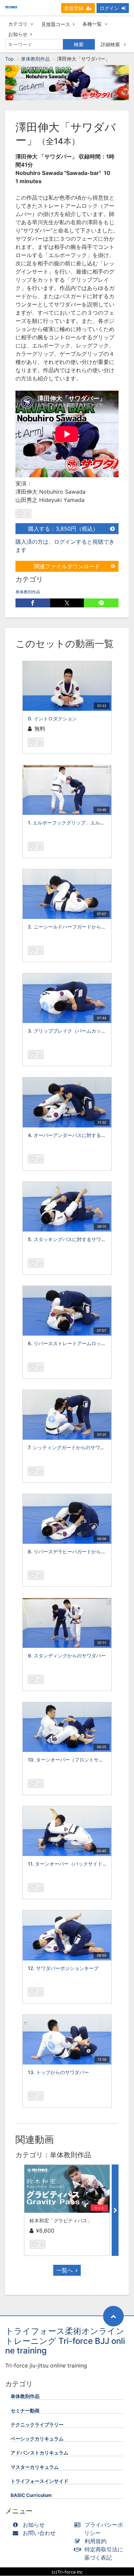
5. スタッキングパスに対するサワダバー (72, 1239)
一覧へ (65, 2270)
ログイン (109, 8)
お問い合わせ (39, 2533)
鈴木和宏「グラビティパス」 (61, 2220)
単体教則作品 (35, 59)
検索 (79, 44)
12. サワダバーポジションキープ (63, 1968)
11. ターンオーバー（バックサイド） (68, 1864)
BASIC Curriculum (31, 2495)
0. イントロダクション (52, 718)
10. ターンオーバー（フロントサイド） (70, 1760)
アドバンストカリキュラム (40, 2453)
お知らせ (18, 34)
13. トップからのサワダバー (58, 2072)
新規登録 (74, 8)
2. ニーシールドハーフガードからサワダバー (76, 927)
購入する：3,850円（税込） (63, 529)
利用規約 (96, 2541)
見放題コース (56, 24)
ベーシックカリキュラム (37, 2439)
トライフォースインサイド (40, 2481)
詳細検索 (111, 44)
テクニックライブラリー (37, 2425)
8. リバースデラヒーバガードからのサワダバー (79, 1551)
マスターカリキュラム (35, 2467)
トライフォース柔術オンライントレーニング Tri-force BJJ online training (65, 2341)
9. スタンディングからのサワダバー (67, 1656)
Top (9, 59)
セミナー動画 (25, 2411)
